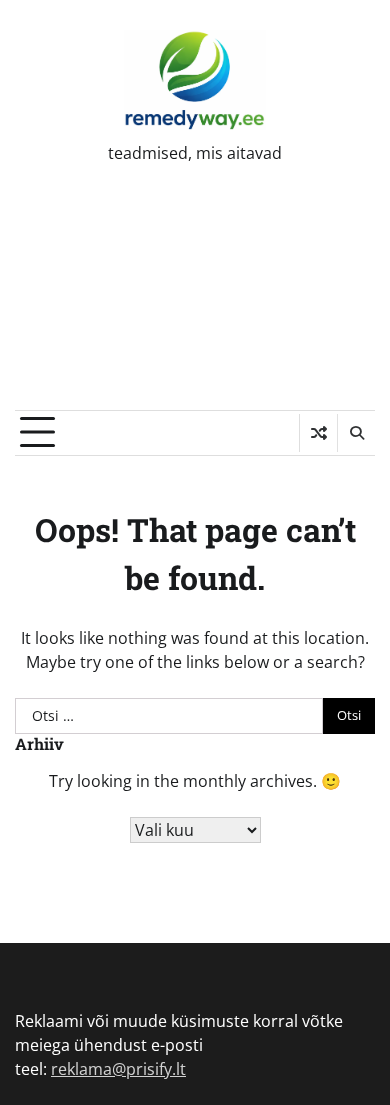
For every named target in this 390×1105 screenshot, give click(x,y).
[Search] (356, 433)
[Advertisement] (195, 302)
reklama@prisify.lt (118, 1069)
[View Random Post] (318, 433)
